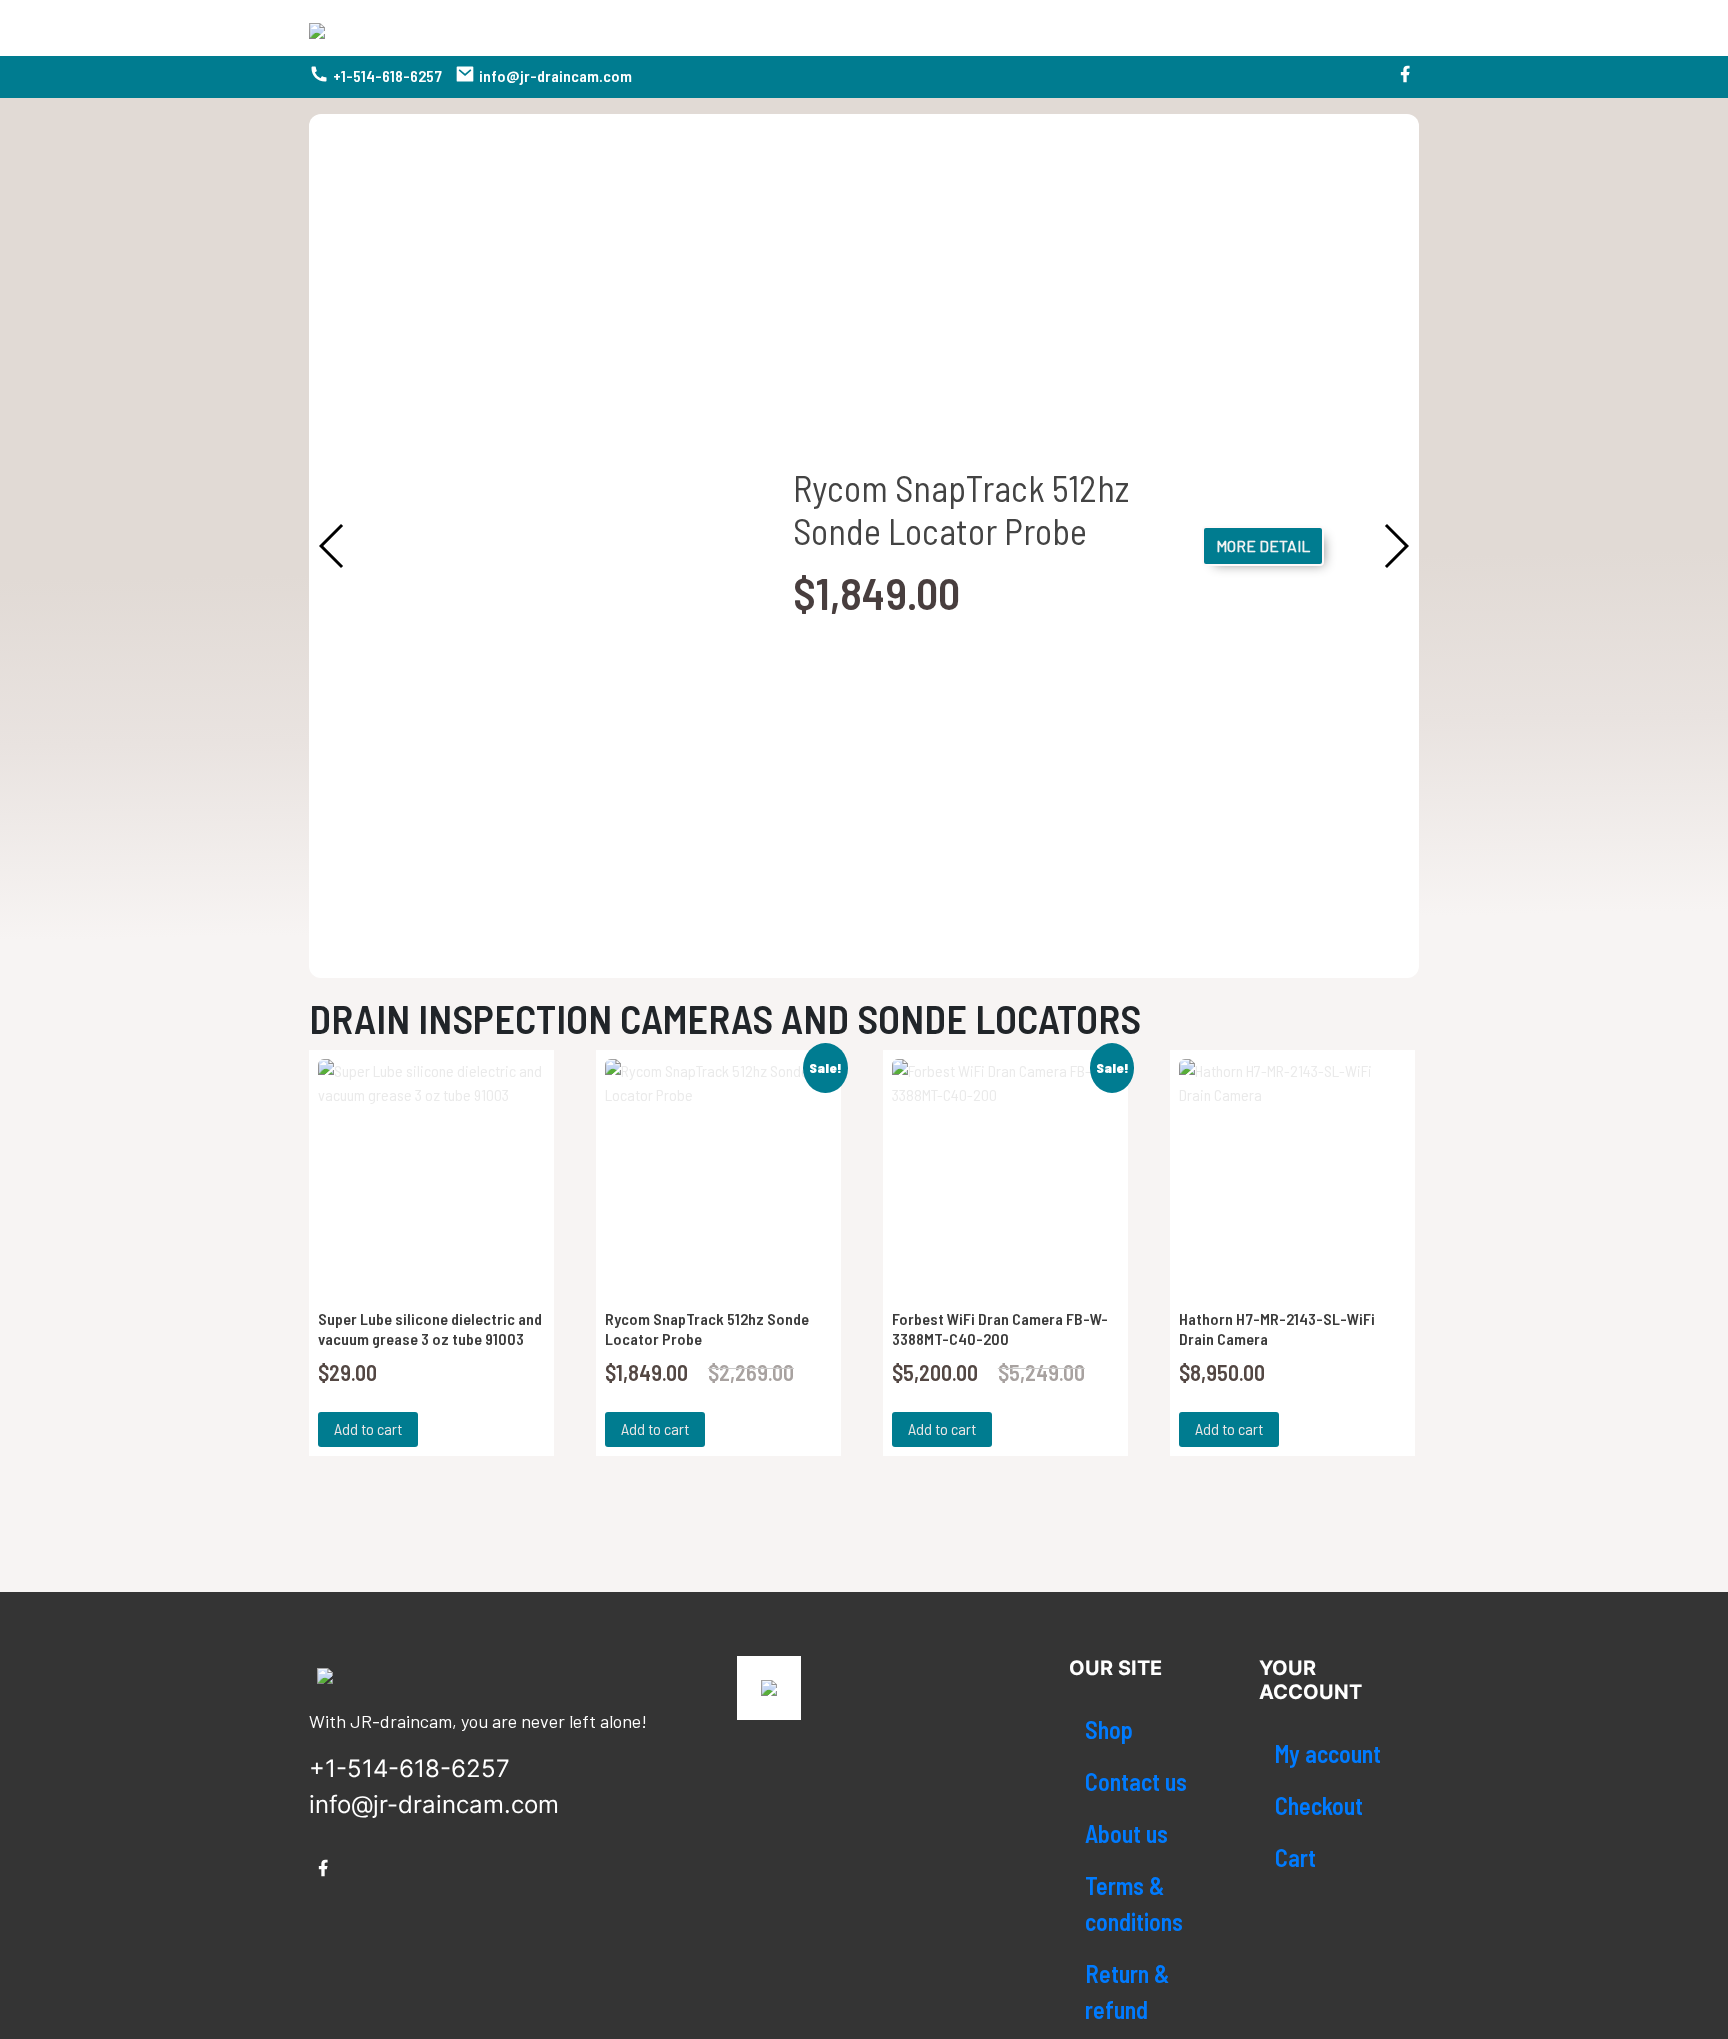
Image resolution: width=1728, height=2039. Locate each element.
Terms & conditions (1134, 1903)
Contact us (1136, 1781)
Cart (1295, 1857)
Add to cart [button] (368, 1428)
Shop (1109, 1729)
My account (1328, 1753)
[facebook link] (1405, 77)
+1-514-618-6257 (387, 75)
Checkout (1319, 1805)
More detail (1263, 545)
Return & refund (1127, 1991)
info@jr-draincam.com (555, 75)
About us (1126, 1833)
